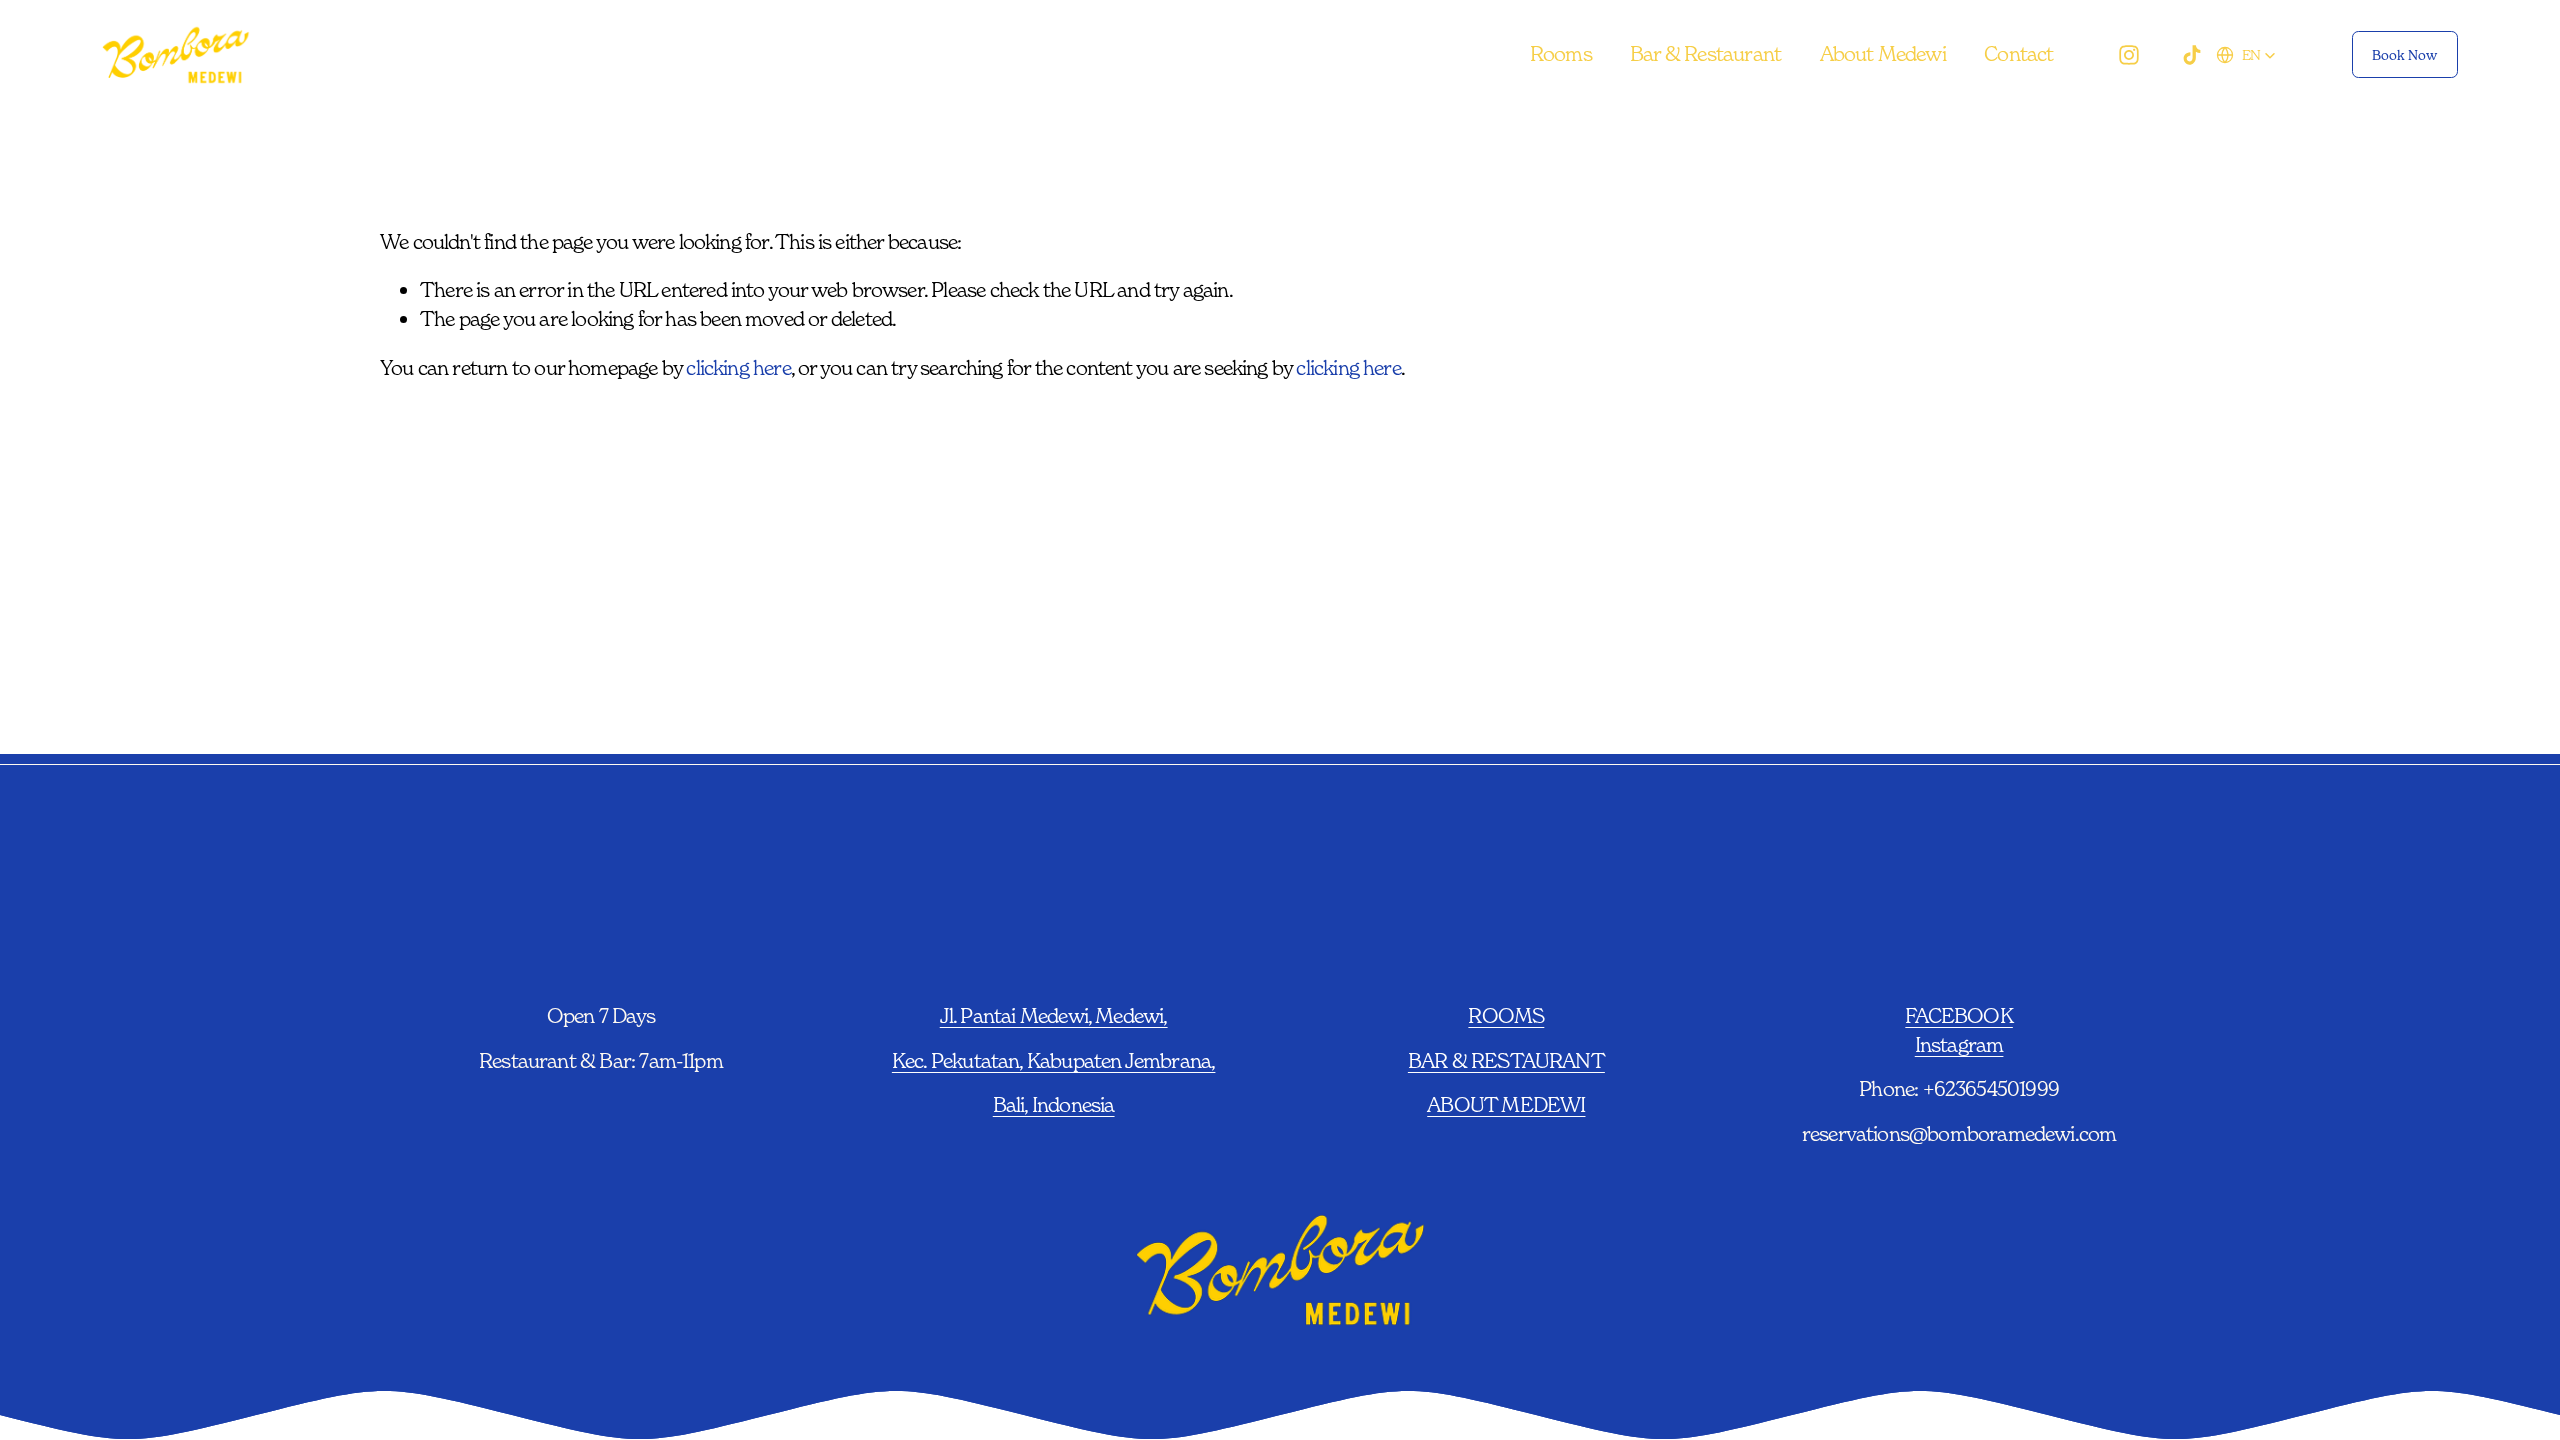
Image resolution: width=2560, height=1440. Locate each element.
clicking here (738, 367)
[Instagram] (2129, 55)
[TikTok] (2192, 55)
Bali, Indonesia (1054, 1104)
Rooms (1561, 53)
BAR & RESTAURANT (1506, 1060)
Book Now (2404, 55)
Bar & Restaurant (1705, 53)
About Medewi (1883, 53)
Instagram (1959, 1044)
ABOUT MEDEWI (1506, 1104)
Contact (2018, 53)
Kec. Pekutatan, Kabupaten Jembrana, (1054, 1060)
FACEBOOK (1959, 1015)
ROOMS (1506, 1015)
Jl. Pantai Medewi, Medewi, (1054, 1015)
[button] (2246, 55)
